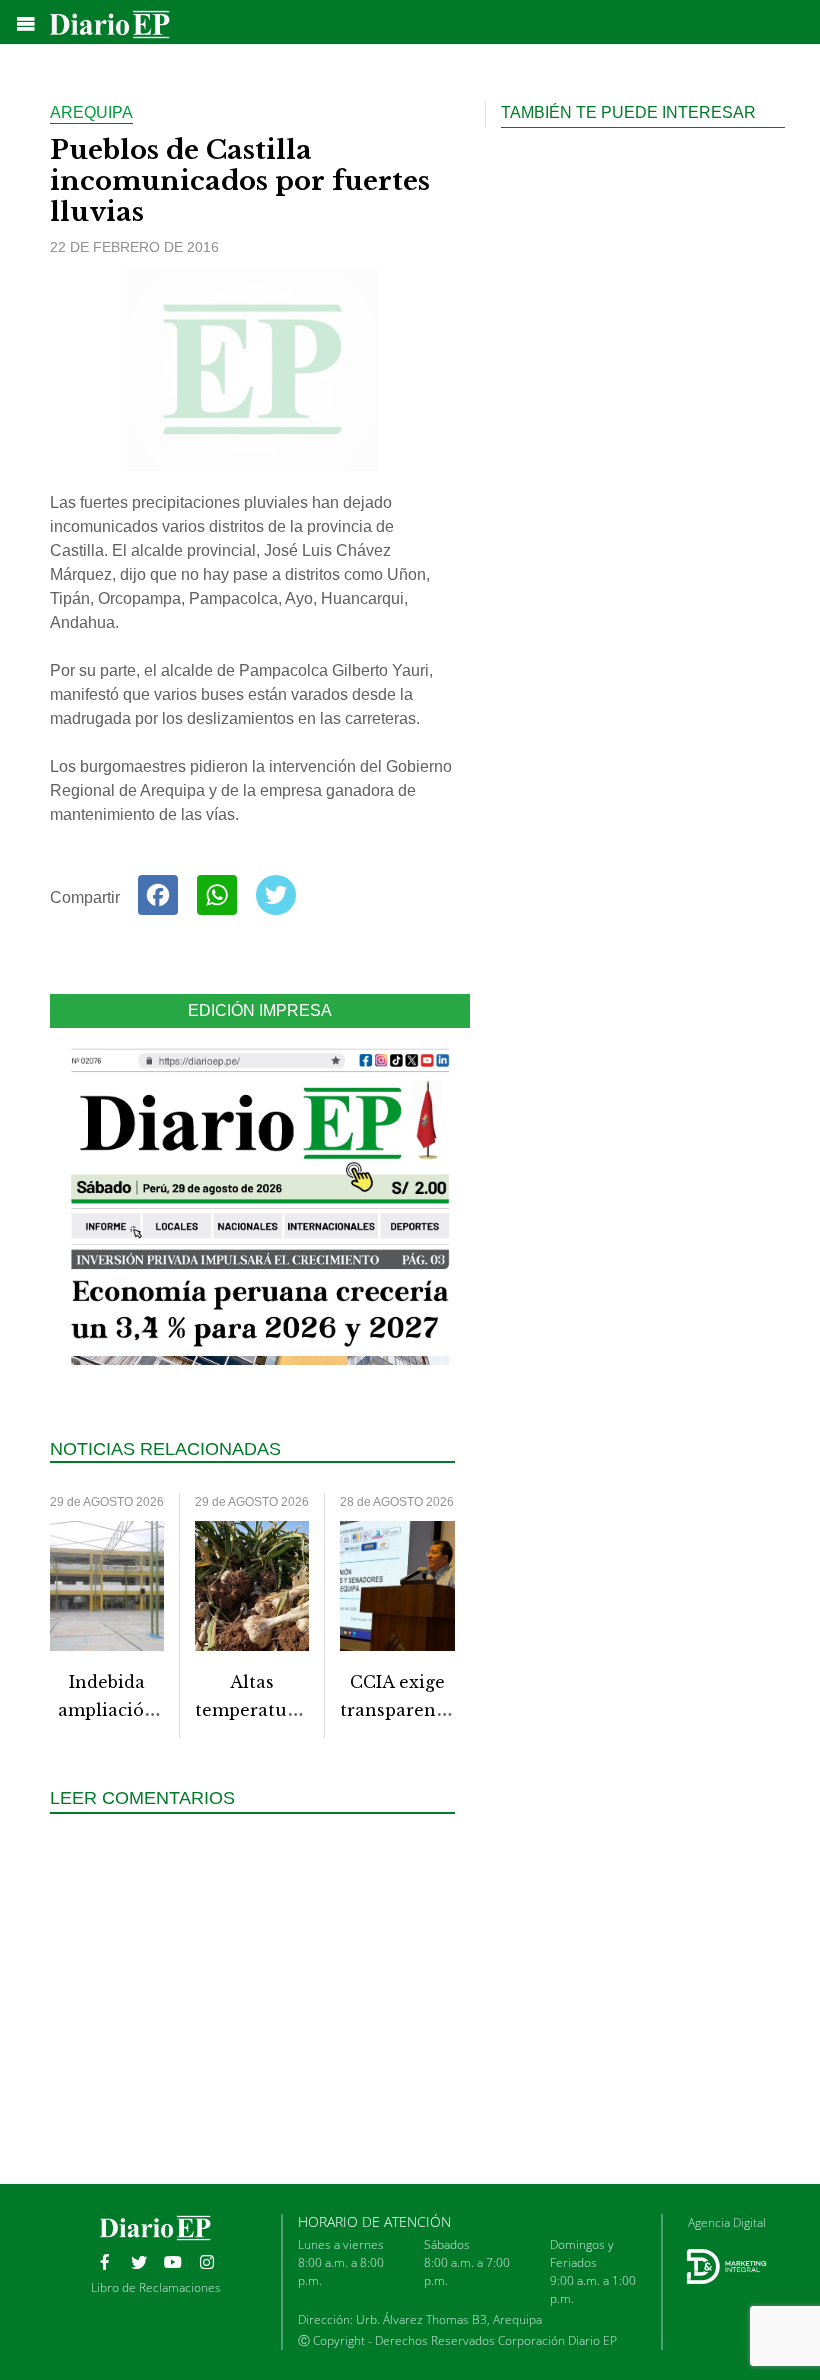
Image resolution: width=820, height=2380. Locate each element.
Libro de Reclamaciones (156, 2287)
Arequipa (91, 112)
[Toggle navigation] (26, 24)
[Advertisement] (260, 2009)
